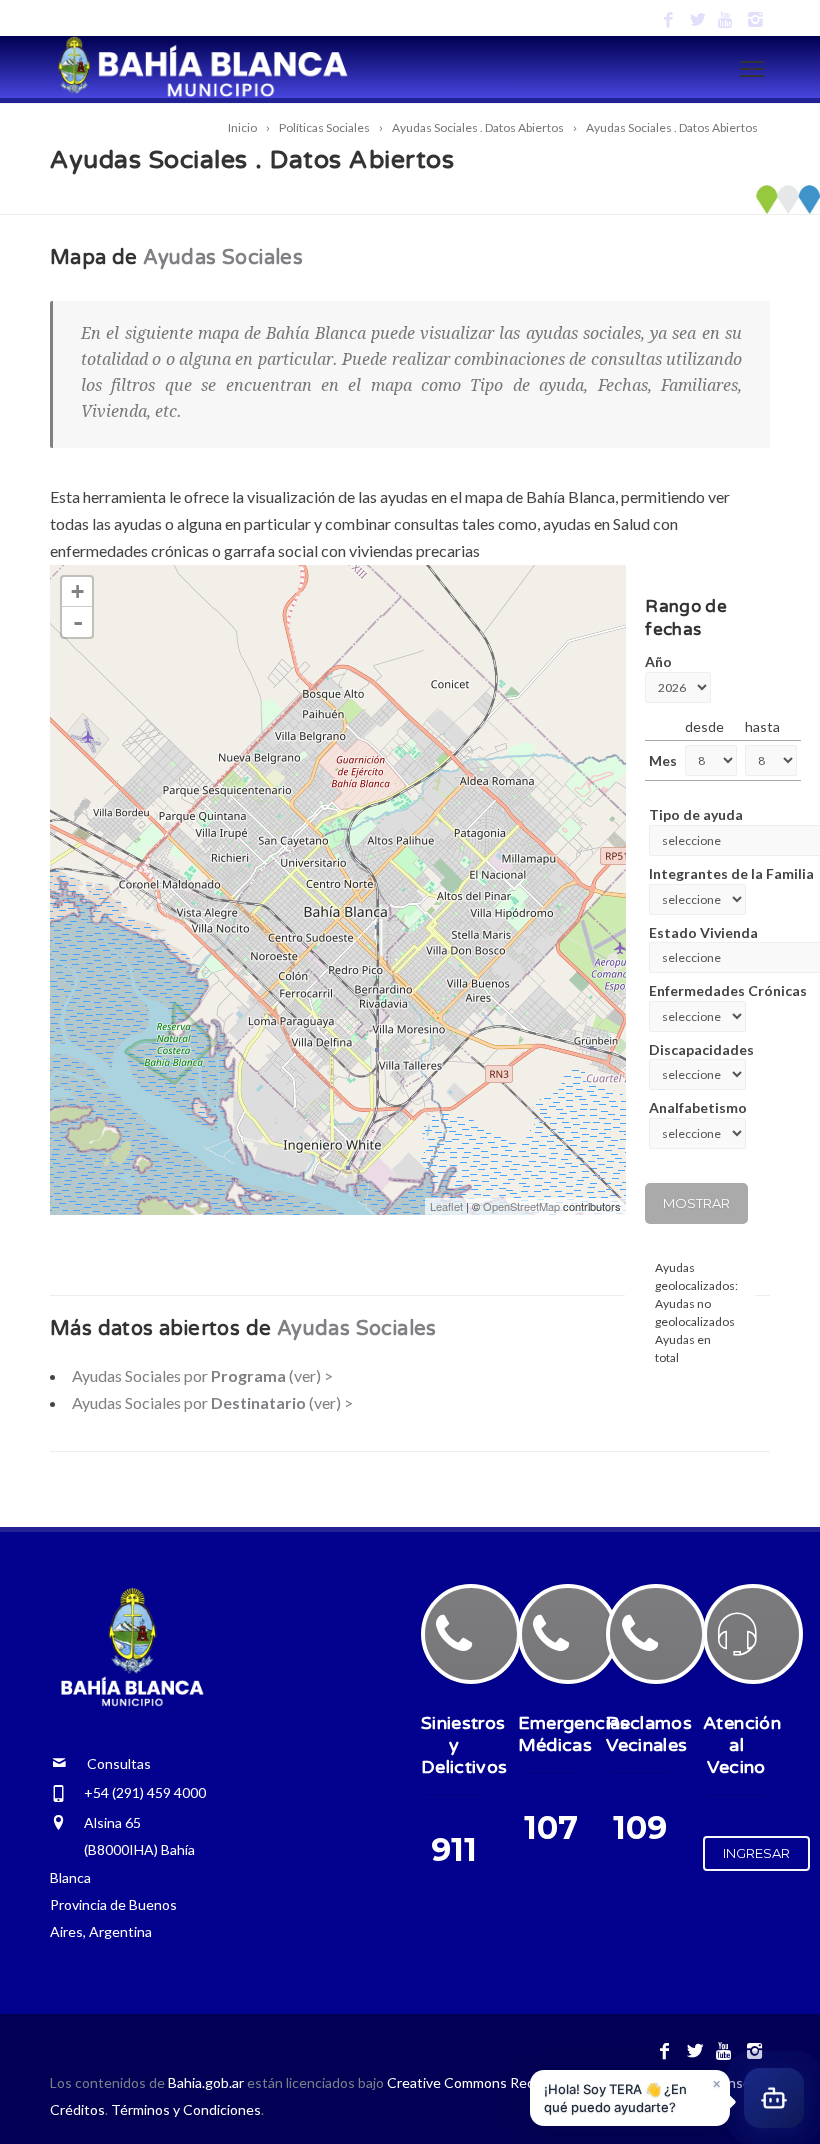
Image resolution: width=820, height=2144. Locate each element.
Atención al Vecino (742, 1745)
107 (551, 1827)
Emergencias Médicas (574, 1734)
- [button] (78, 622)
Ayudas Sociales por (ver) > (202, 1375)
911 (454, 1849)
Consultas (108, 1763)
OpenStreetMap (521, 1206)
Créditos (77, 2109)
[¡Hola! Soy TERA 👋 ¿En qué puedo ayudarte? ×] (774, 2097)
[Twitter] (697, 20)
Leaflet (446, 1206)
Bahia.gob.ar (207, 2082)
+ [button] (77, 591)
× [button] (716, 2080)
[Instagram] (755, 20)
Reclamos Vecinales (649, 1734)
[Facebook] (668, 20)
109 (640, 1827)
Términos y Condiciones (186, 2109)
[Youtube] (726, 20)
